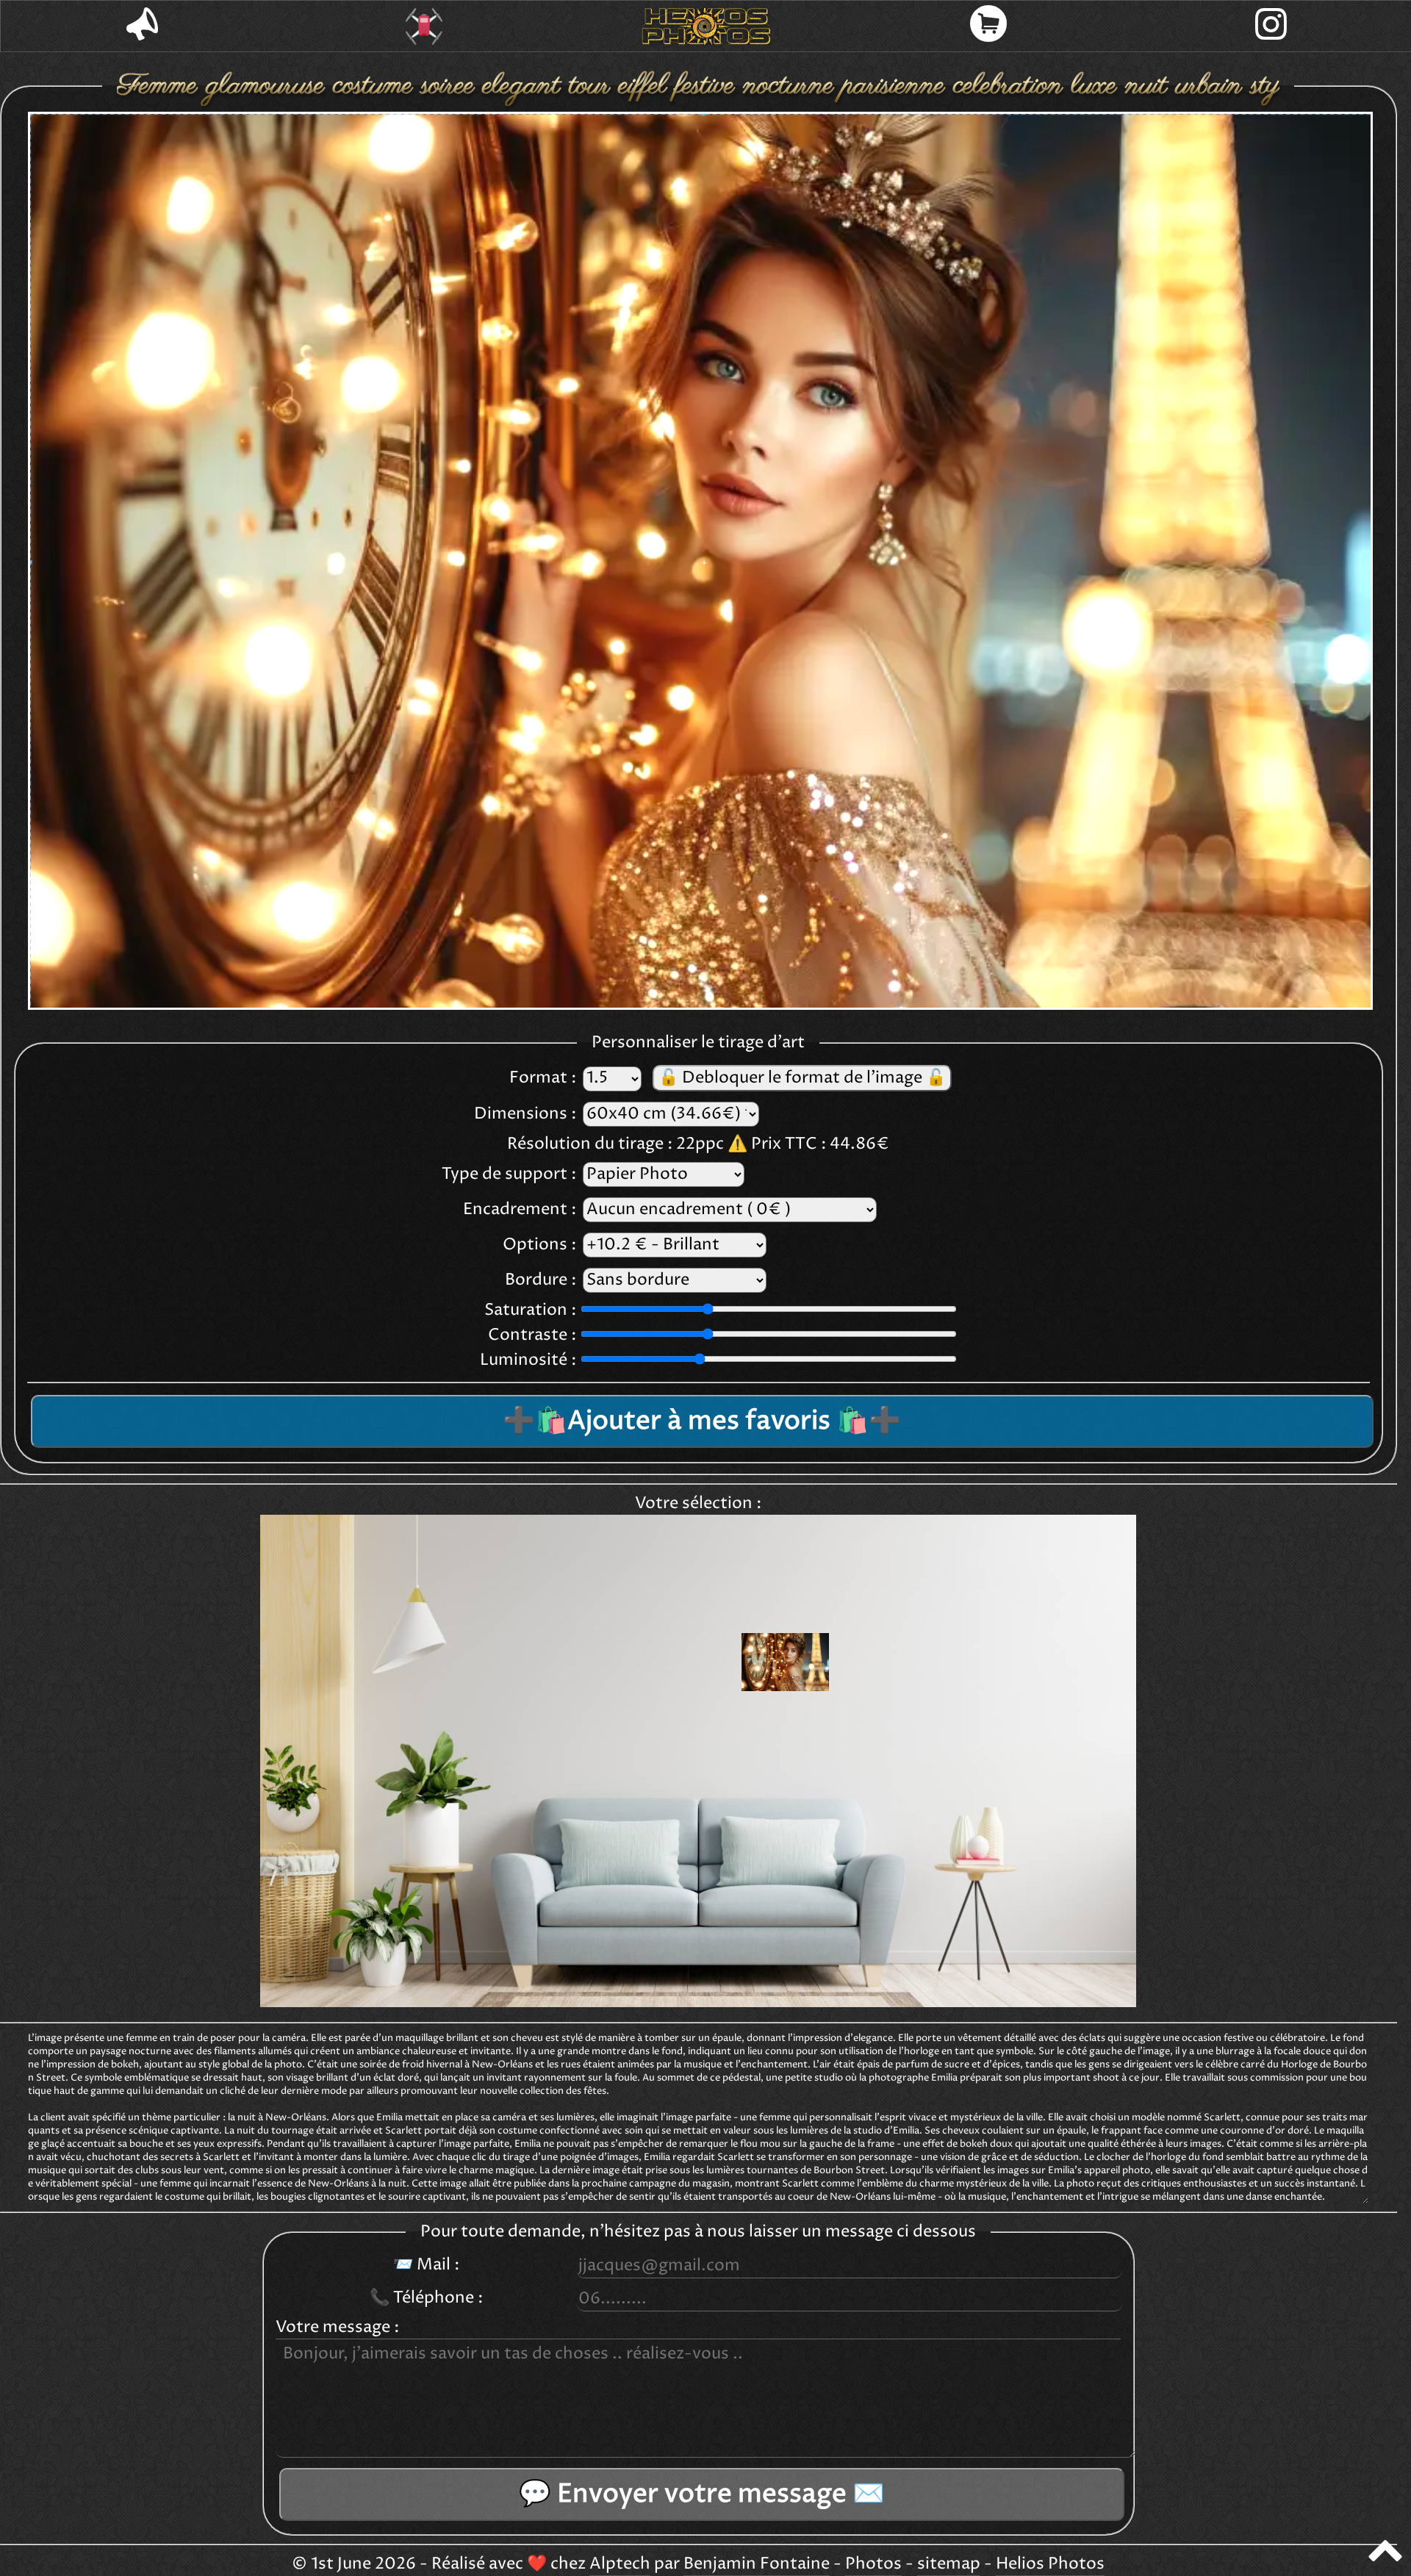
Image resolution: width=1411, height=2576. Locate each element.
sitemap (949, 2564)
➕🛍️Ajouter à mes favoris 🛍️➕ (702, 1421)
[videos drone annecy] (424, 26)
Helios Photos (1050, 2564)
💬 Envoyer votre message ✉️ (702, 2494)
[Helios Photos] (706, 26)
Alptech (620, 2564)
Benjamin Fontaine (757, 2564)
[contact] (142, 26)
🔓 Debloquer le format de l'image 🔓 (802, 1078)
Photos (873, 2564)
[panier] (988, 26)
